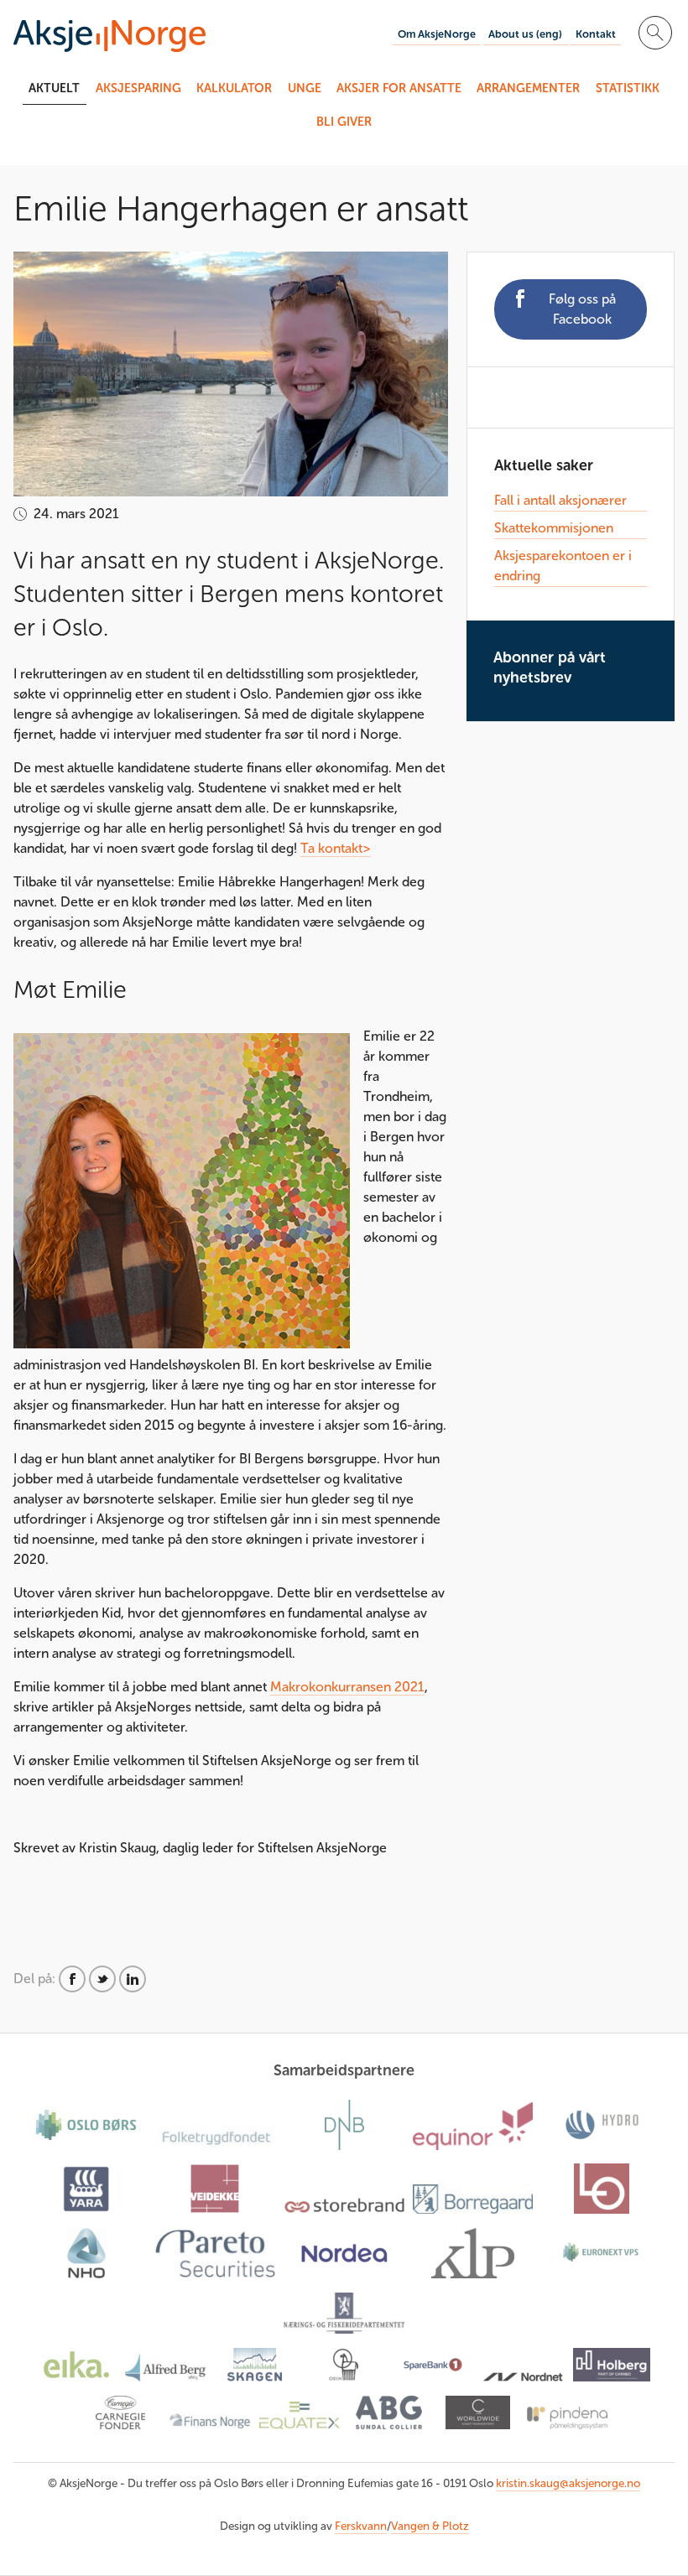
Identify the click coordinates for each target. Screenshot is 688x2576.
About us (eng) (525, 34)
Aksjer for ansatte (399, 88)
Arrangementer (528, 88)
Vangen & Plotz (430, 2526)
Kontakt (596, 34)
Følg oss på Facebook (582, 309)
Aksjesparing (138, 88)
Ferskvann (361, 2526)
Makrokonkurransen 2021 (347, 1687)
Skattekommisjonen (554, 528)
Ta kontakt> (336, 848)
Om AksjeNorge (437, 34)
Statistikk (628, 88)
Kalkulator (234, 88)
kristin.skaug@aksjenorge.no (568, 2483)
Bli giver (344, 122)
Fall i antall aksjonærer (560, 500)
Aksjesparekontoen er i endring (563, 566)
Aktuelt (54, 88)
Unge (305, 88)
